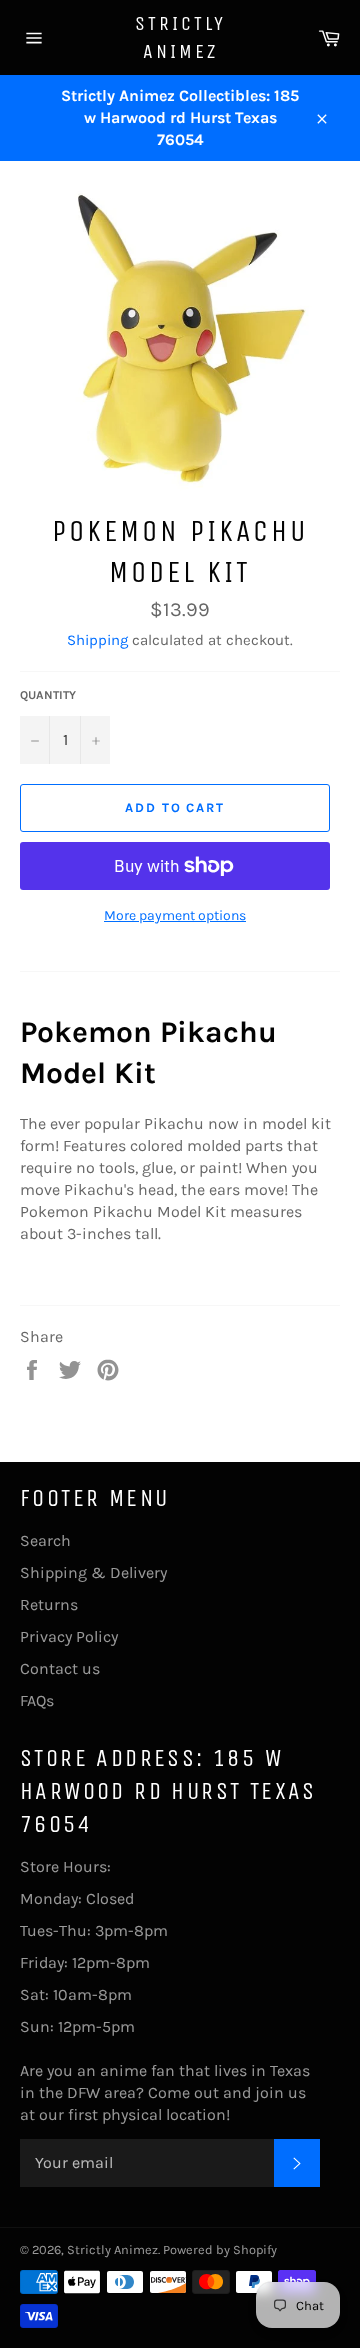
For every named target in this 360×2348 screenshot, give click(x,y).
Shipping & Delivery (93, 1572)
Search (45, 1540)
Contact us (60, 1668)
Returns (49, 1604)
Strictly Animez (180, 37)
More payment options (175, 915)
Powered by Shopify (220, 2249)
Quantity (48, 695)
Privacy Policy (69, 1636)
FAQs (37, 1700)
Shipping (97, 640)
